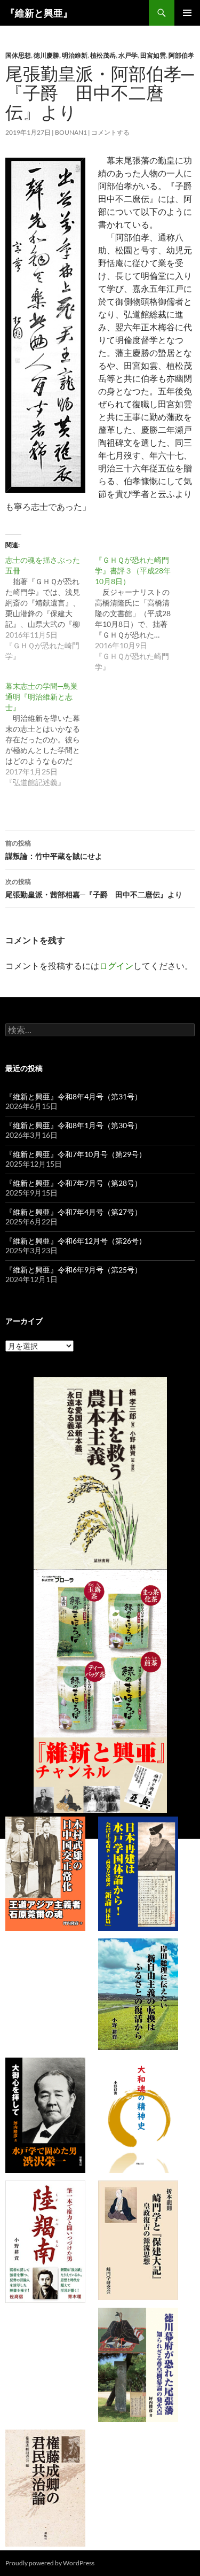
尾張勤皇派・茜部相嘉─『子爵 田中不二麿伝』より (94, 888)
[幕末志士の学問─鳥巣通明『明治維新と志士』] (50, 734)
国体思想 (18, 55)
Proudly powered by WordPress (50, 2563)
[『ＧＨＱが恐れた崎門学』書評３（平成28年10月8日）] (140, 614)
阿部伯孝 (181, 55)
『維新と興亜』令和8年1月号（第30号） (74, 1125)
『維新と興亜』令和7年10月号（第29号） (76, 1154)
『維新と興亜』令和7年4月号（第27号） (74, 1212)
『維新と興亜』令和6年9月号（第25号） (74, 1270)
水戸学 (128, 55)
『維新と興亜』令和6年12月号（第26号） (76, 1241)
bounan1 (71, 132)
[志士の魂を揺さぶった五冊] (50, 608)
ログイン (116, 965)
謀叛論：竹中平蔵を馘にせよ (54, 850)
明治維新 (75, 55)
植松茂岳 (103, 55)
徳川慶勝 (46, 55)
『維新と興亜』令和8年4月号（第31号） (74, 1096)
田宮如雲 (153, 55)
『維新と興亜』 (39, 13)
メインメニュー (187, 13)
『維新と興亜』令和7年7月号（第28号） (74, 1183)
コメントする (110, 132)
